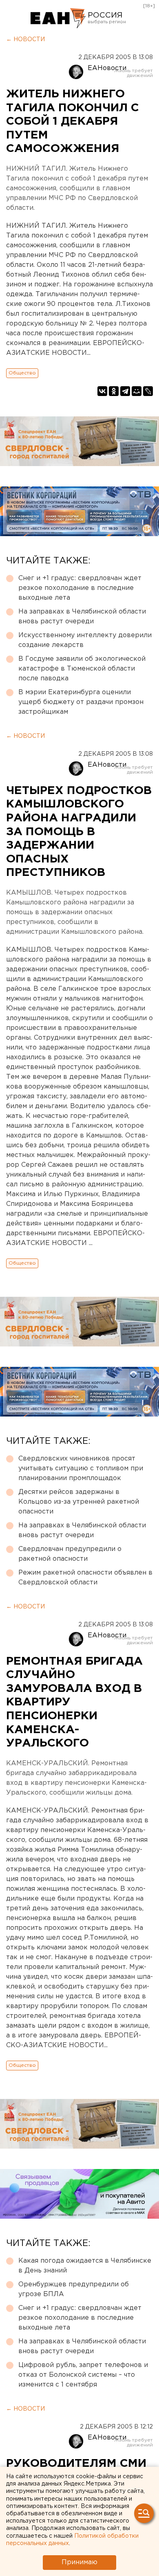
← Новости (25, 40)
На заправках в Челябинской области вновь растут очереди (82, 617)
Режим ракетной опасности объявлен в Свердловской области (85, 1578)
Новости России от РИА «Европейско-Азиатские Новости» (58, 18)
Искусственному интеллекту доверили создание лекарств (85, 640)
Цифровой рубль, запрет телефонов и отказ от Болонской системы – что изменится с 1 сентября (83, 2375)
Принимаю (79, 2562)
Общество (22, 373)
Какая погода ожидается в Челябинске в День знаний (85, 2266)
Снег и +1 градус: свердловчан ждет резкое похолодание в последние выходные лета (80, 588)
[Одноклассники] (114, 391)
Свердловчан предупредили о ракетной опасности (70, 1554)
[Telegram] (125, 391)
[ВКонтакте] (102, 391)
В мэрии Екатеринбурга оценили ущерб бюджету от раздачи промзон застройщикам (81, 702)
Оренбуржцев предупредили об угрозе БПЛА (74, 2289)
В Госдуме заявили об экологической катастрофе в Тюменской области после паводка (82, 669)
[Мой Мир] (137, 391)
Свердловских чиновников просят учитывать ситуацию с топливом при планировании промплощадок (81, 1468)
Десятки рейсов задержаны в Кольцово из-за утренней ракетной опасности (79, 1502)
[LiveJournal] (148, 391)
